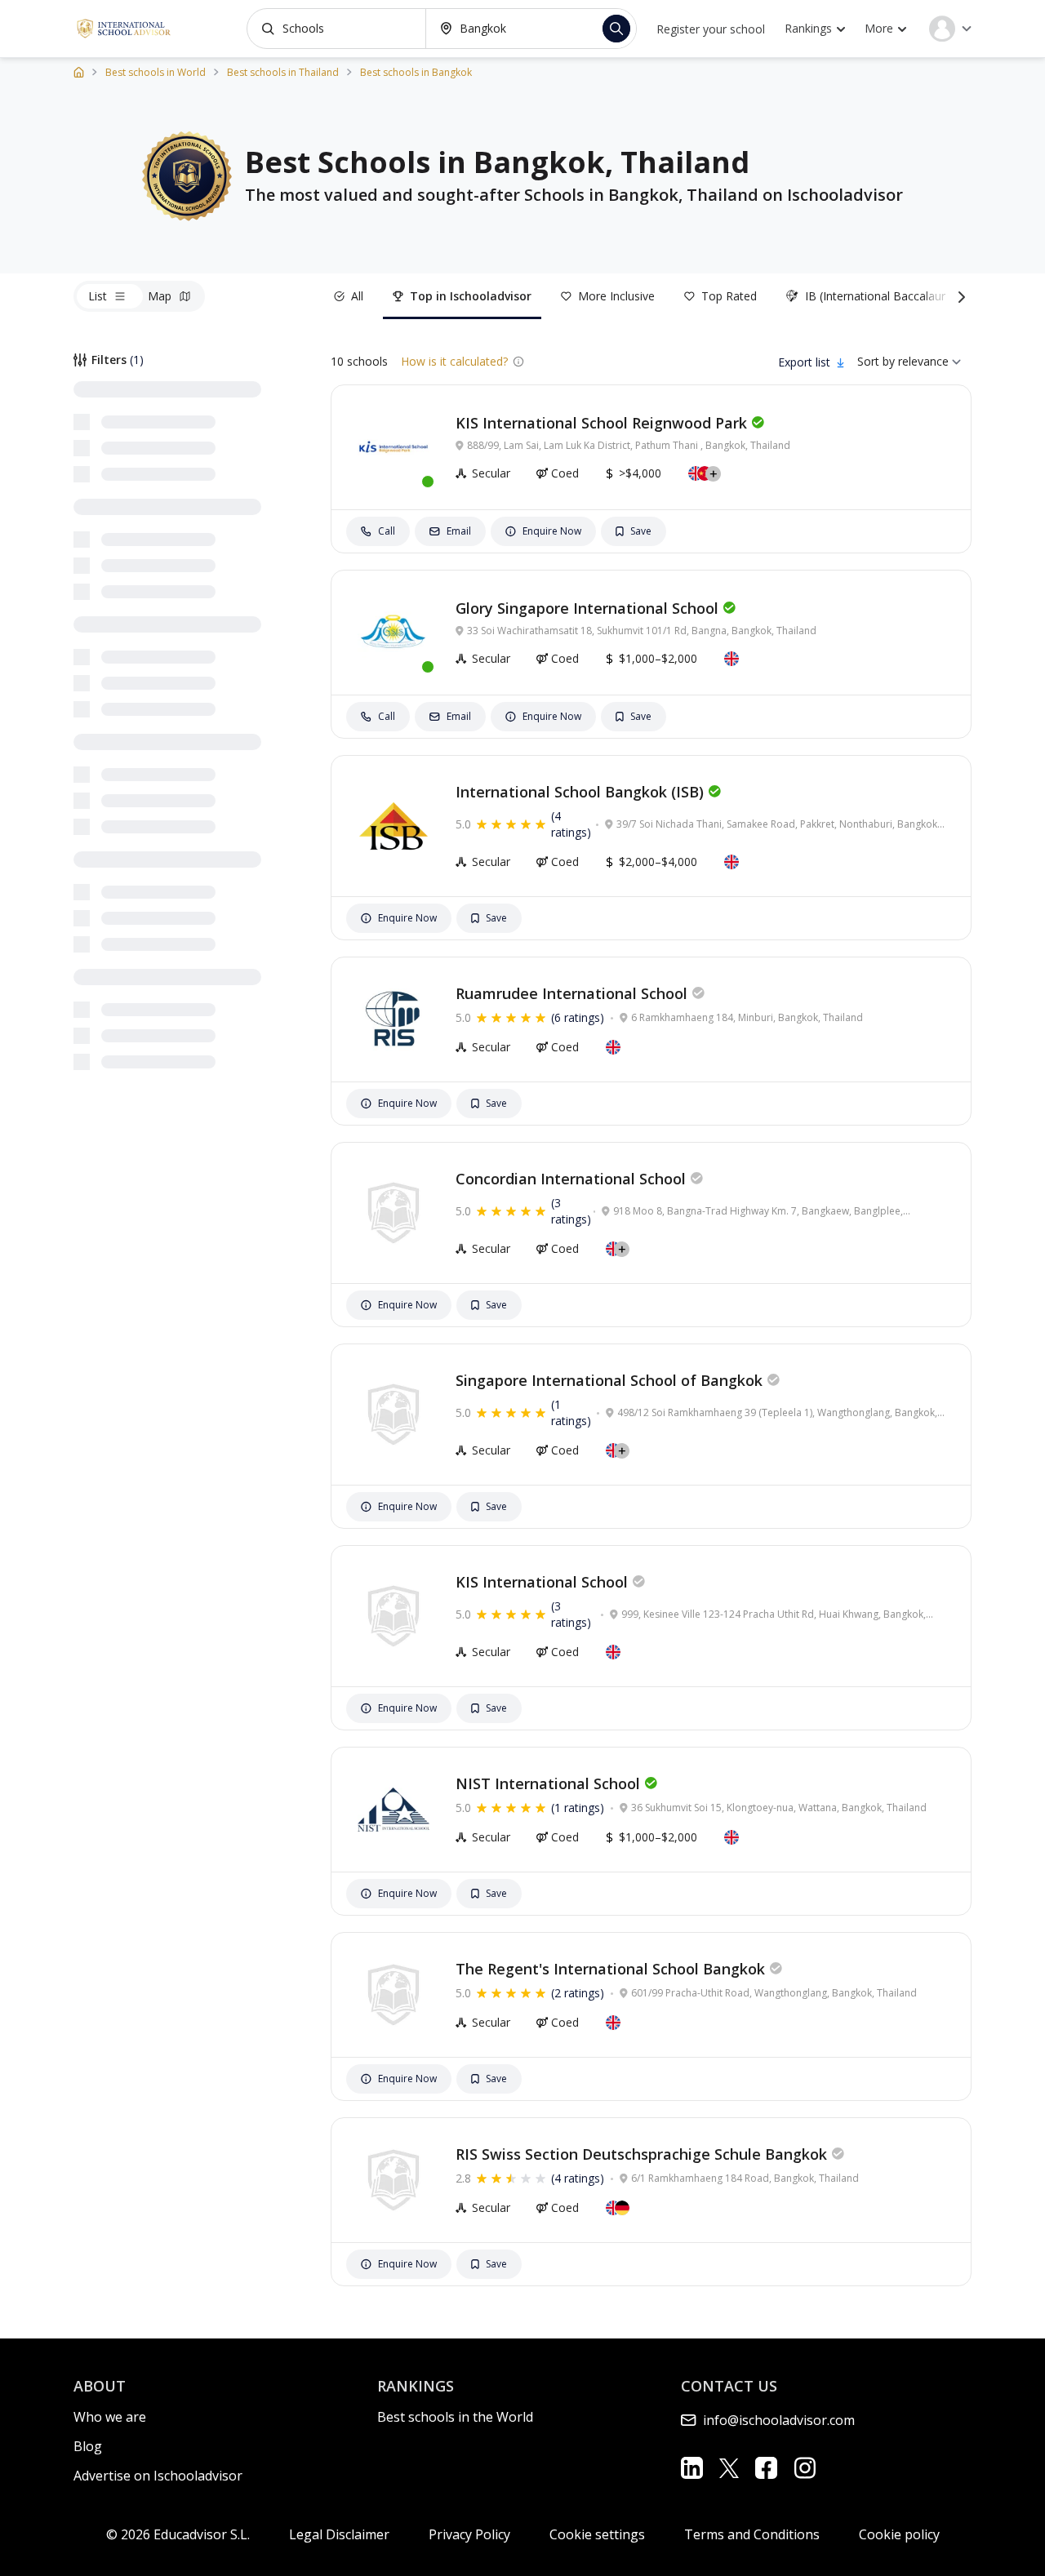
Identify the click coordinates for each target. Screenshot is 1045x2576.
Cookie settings (597, 2534)
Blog (88, 2446)
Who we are (110, 2417)
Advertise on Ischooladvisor (158, 2476)
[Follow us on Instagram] (805, 2468)
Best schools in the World (455, 2417)
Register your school (711, 29)
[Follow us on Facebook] (766, 2468)
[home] (79, 71)
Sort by (876, 361)
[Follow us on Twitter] (729, 2467)
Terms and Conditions (752, 2534)
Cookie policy (899, 2534)
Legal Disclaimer (339, 2534)
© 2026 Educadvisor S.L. (178, 2534)
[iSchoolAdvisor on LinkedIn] (692, 2468)
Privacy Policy (469, 2534)
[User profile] (950, 29)
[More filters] (958, 296)
